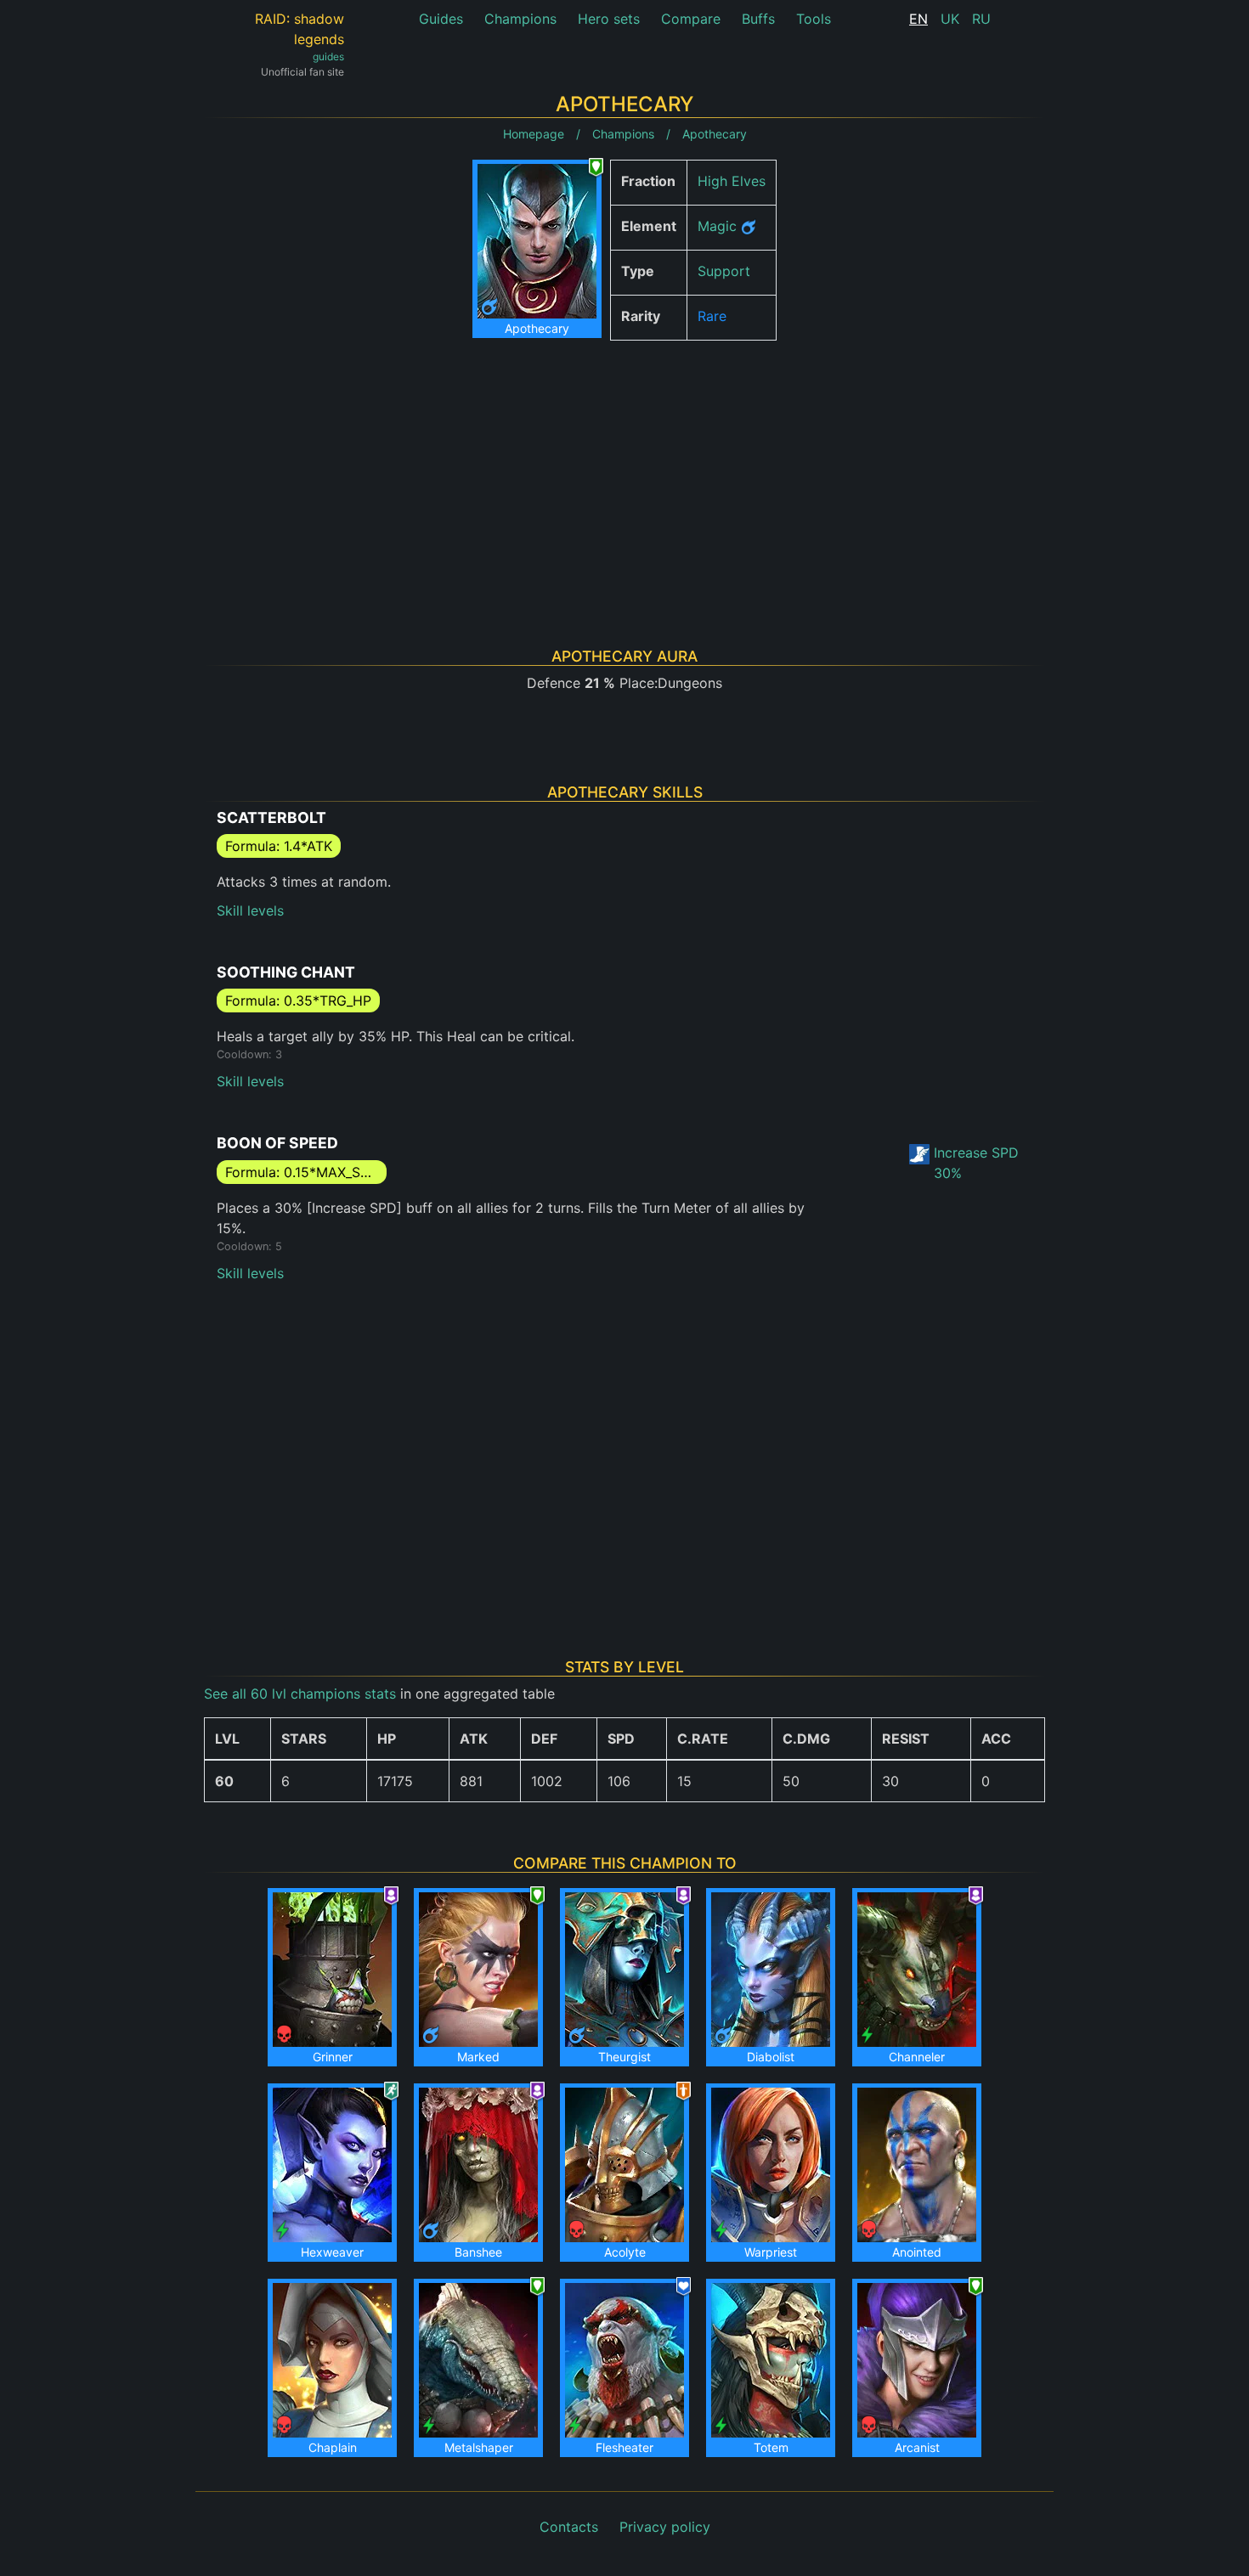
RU (981, 19)
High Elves (732, 181)
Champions (520, 19)
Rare (712, 316)
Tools (814, 19)
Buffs (758, 19)
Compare (691, 19)
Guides (441, 19)
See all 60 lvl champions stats (300, 1694)
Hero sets (609, 19)
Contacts (569, 2527)
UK (950, 19)
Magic (717, 226)
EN (918, 19)
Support (724, 271)
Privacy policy (665, 2527)
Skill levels (250, 910)
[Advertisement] (624, 472)
